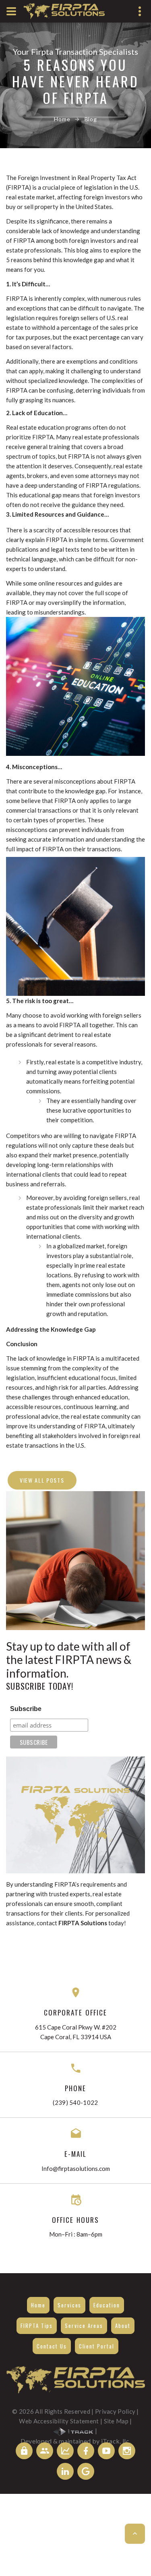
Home (62, 119)
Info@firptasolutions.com (76, 2168)
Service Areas (84, 2326)
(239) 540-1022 (75, 2102)
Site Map (116, 2421)
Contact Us (52, 2346)
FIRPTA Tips (37, 2326)
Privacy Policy (115, 2411)
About (123, 2326)
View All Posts (42, 1480)
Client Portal (97, 2346)
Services (69, 2305)
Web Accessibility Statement (59, 2421)
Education (107, 2305)
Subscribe (26, 1709)
